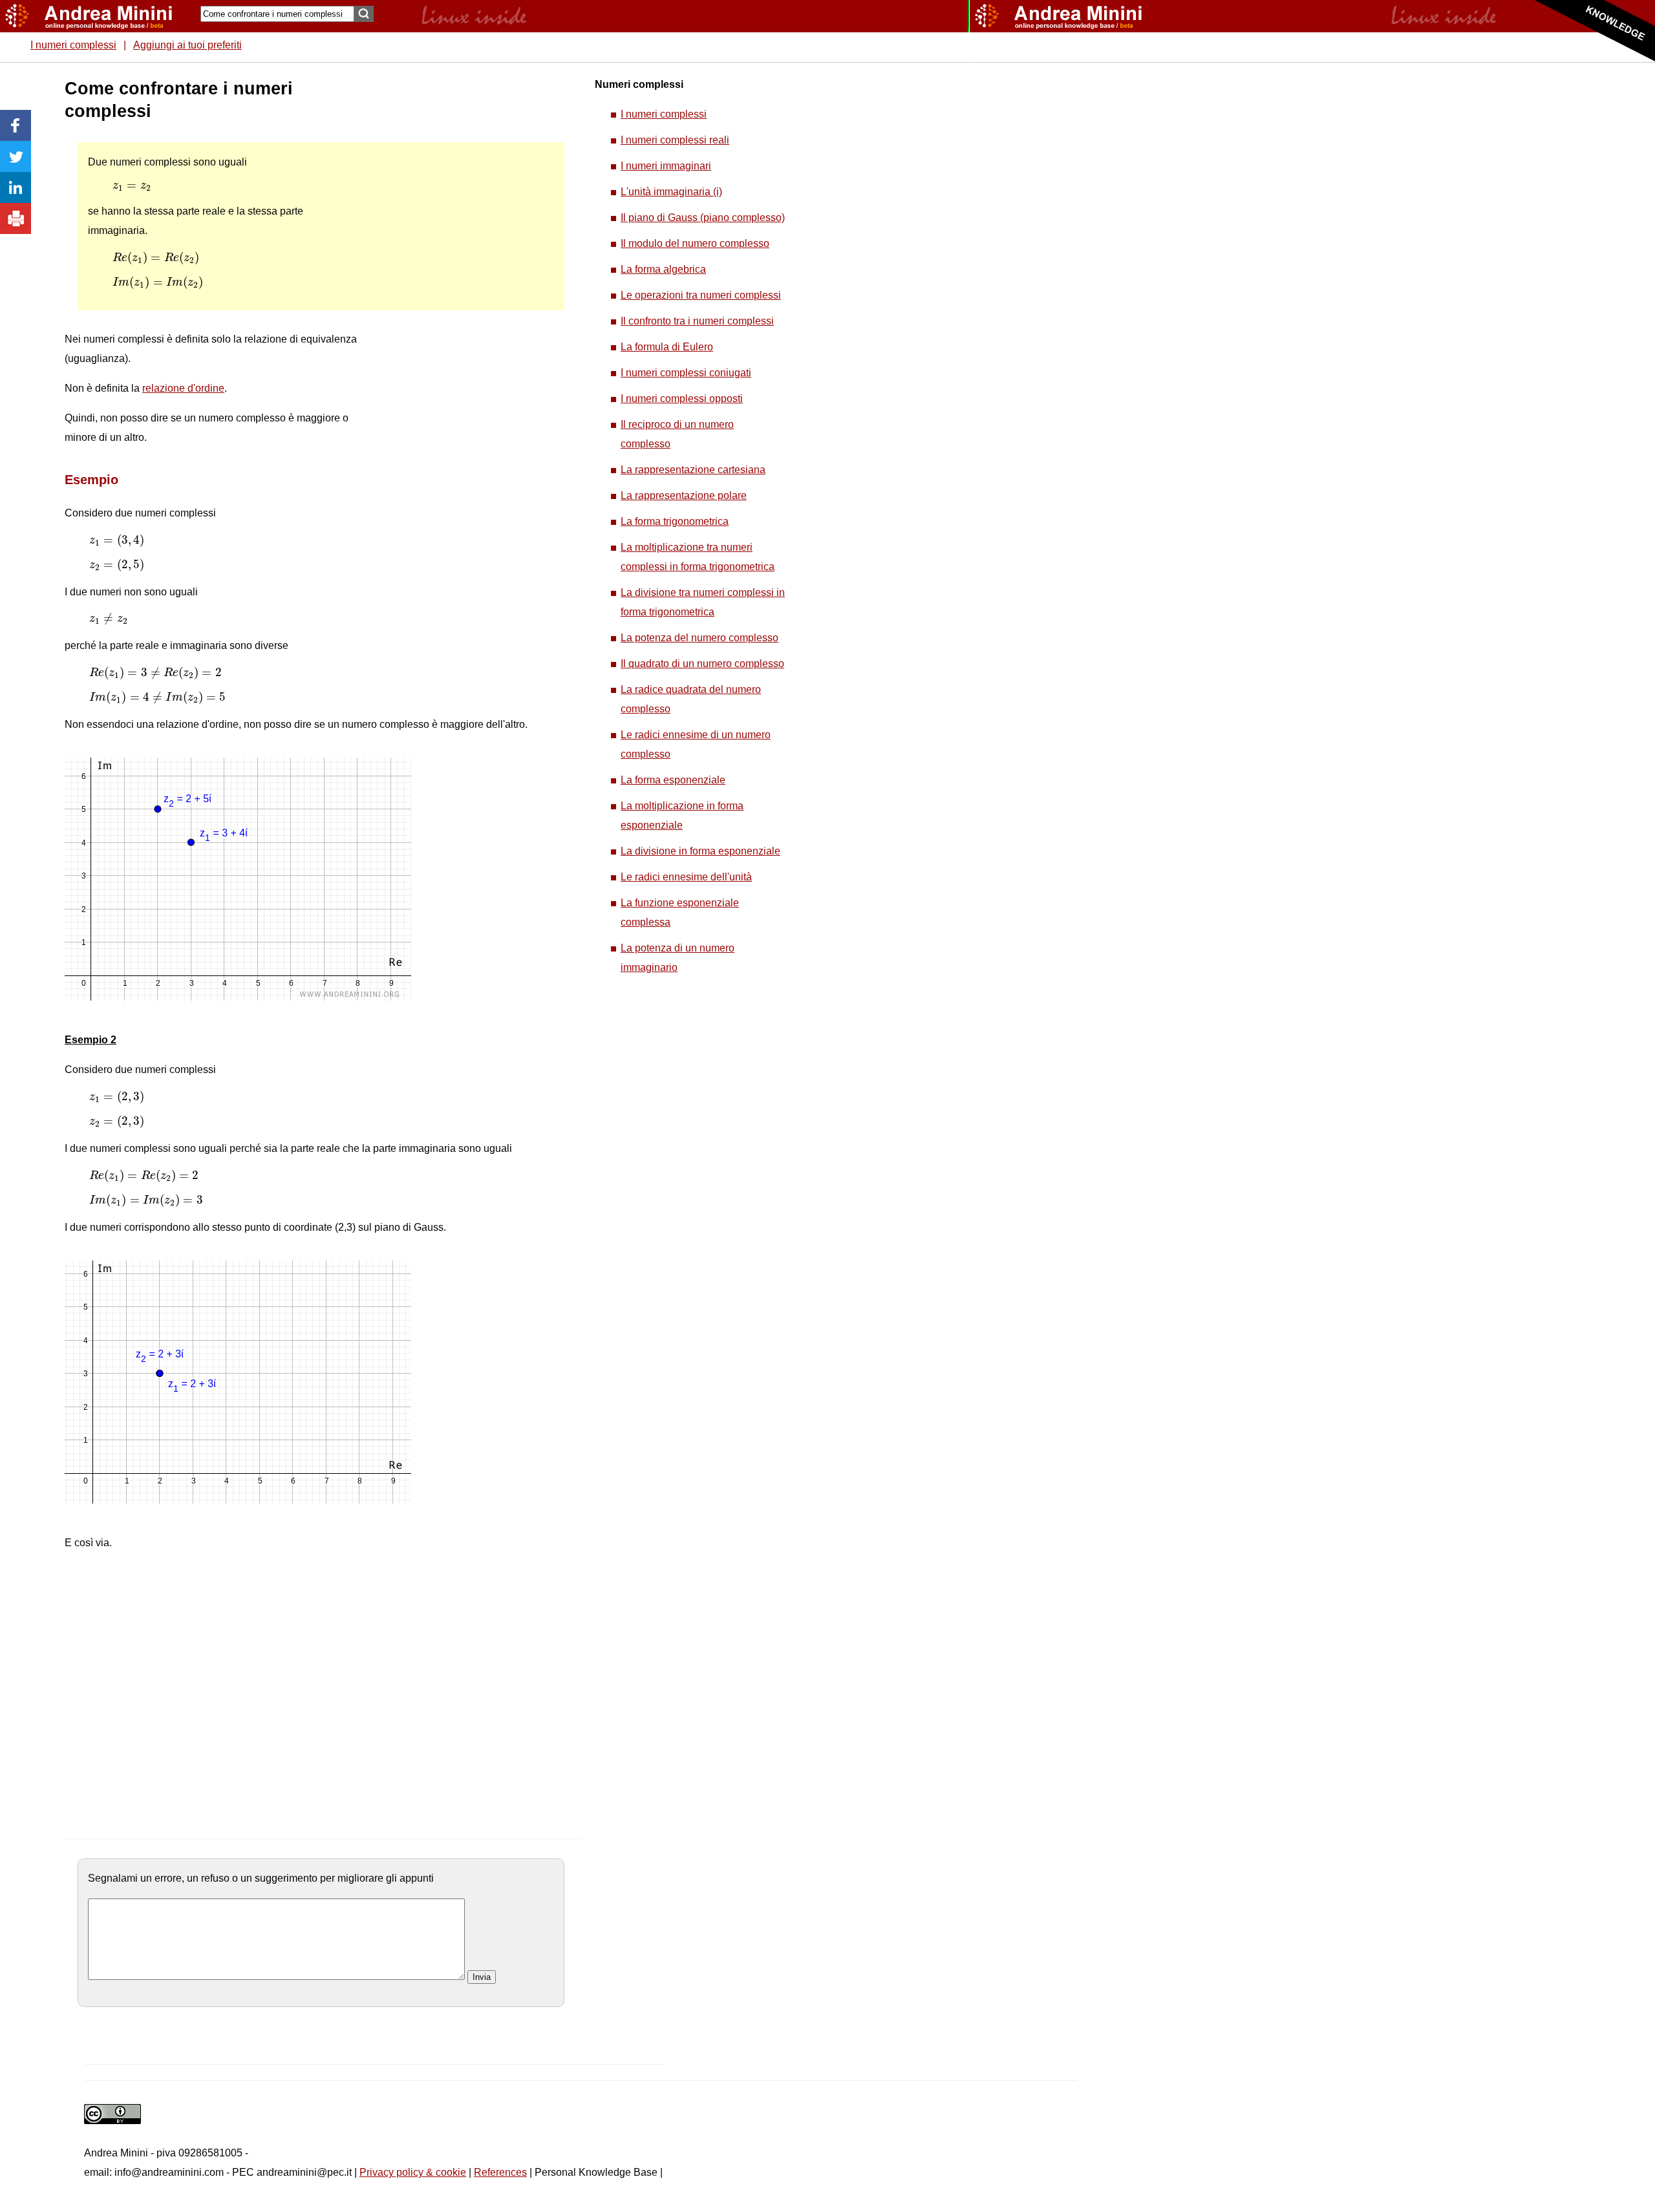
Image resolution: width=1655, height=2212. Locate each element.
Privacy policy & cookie (413, 2172)
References (500, 2172)
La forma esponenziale (673, 780)
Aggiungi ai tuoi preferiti (187, 45)
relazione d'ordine (183, 388)
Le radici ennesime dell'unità (686, 877)
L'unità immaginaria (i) (671, 192)
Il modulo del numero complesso (695, 243)
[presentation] (132, 187)
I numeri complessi (73, 45)
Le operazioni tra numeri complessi (701, 295)
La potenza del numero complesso (699, 638)
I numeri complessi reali (675, 140)
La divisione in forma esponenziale (700, 851)
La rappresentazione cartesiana (693, 470)
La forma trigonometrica (675, 521)
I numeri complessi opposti (682, 399)
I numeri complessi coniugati (686, 373)
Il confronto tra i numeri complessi (697, 321)
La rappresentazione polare (684, 495)
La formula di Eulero (667, 347)
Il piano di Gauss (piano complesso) (703, 218)
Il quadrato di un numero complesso (702, 664)
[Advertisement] (460, 271)
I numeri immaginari (666, 166)
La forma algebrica (663, 269)
